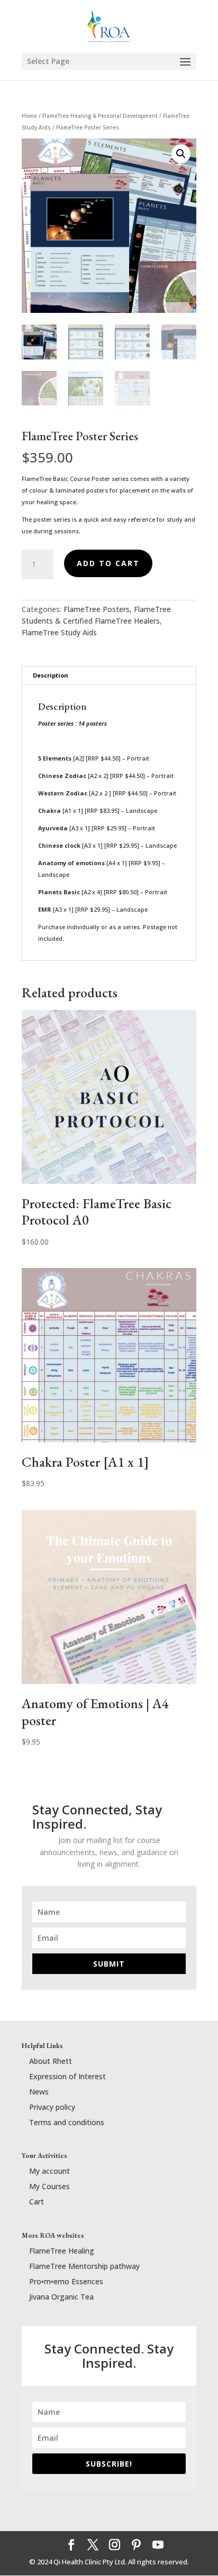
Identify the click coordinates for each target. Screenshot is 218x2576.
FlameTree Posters (97, 609)
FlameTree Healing (62, 2251)
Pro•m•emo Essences (66, 2281)
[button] (181, 154)
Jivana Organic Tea (61, 2297)
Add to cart (108, 563)
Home (29, 116)
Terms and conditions (67, 2122)
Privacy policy (52, 2107)
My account (49, 2171)
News (39, 2092)
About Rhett (51, 2061)
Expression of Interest (67, 2076)
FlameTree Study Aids (59, 632)
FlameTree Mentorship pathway (84, 2266)
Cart (37, 2202)
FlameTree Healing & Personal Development (100, 116)
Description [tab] (51, 675)
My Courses (49, 2186)
